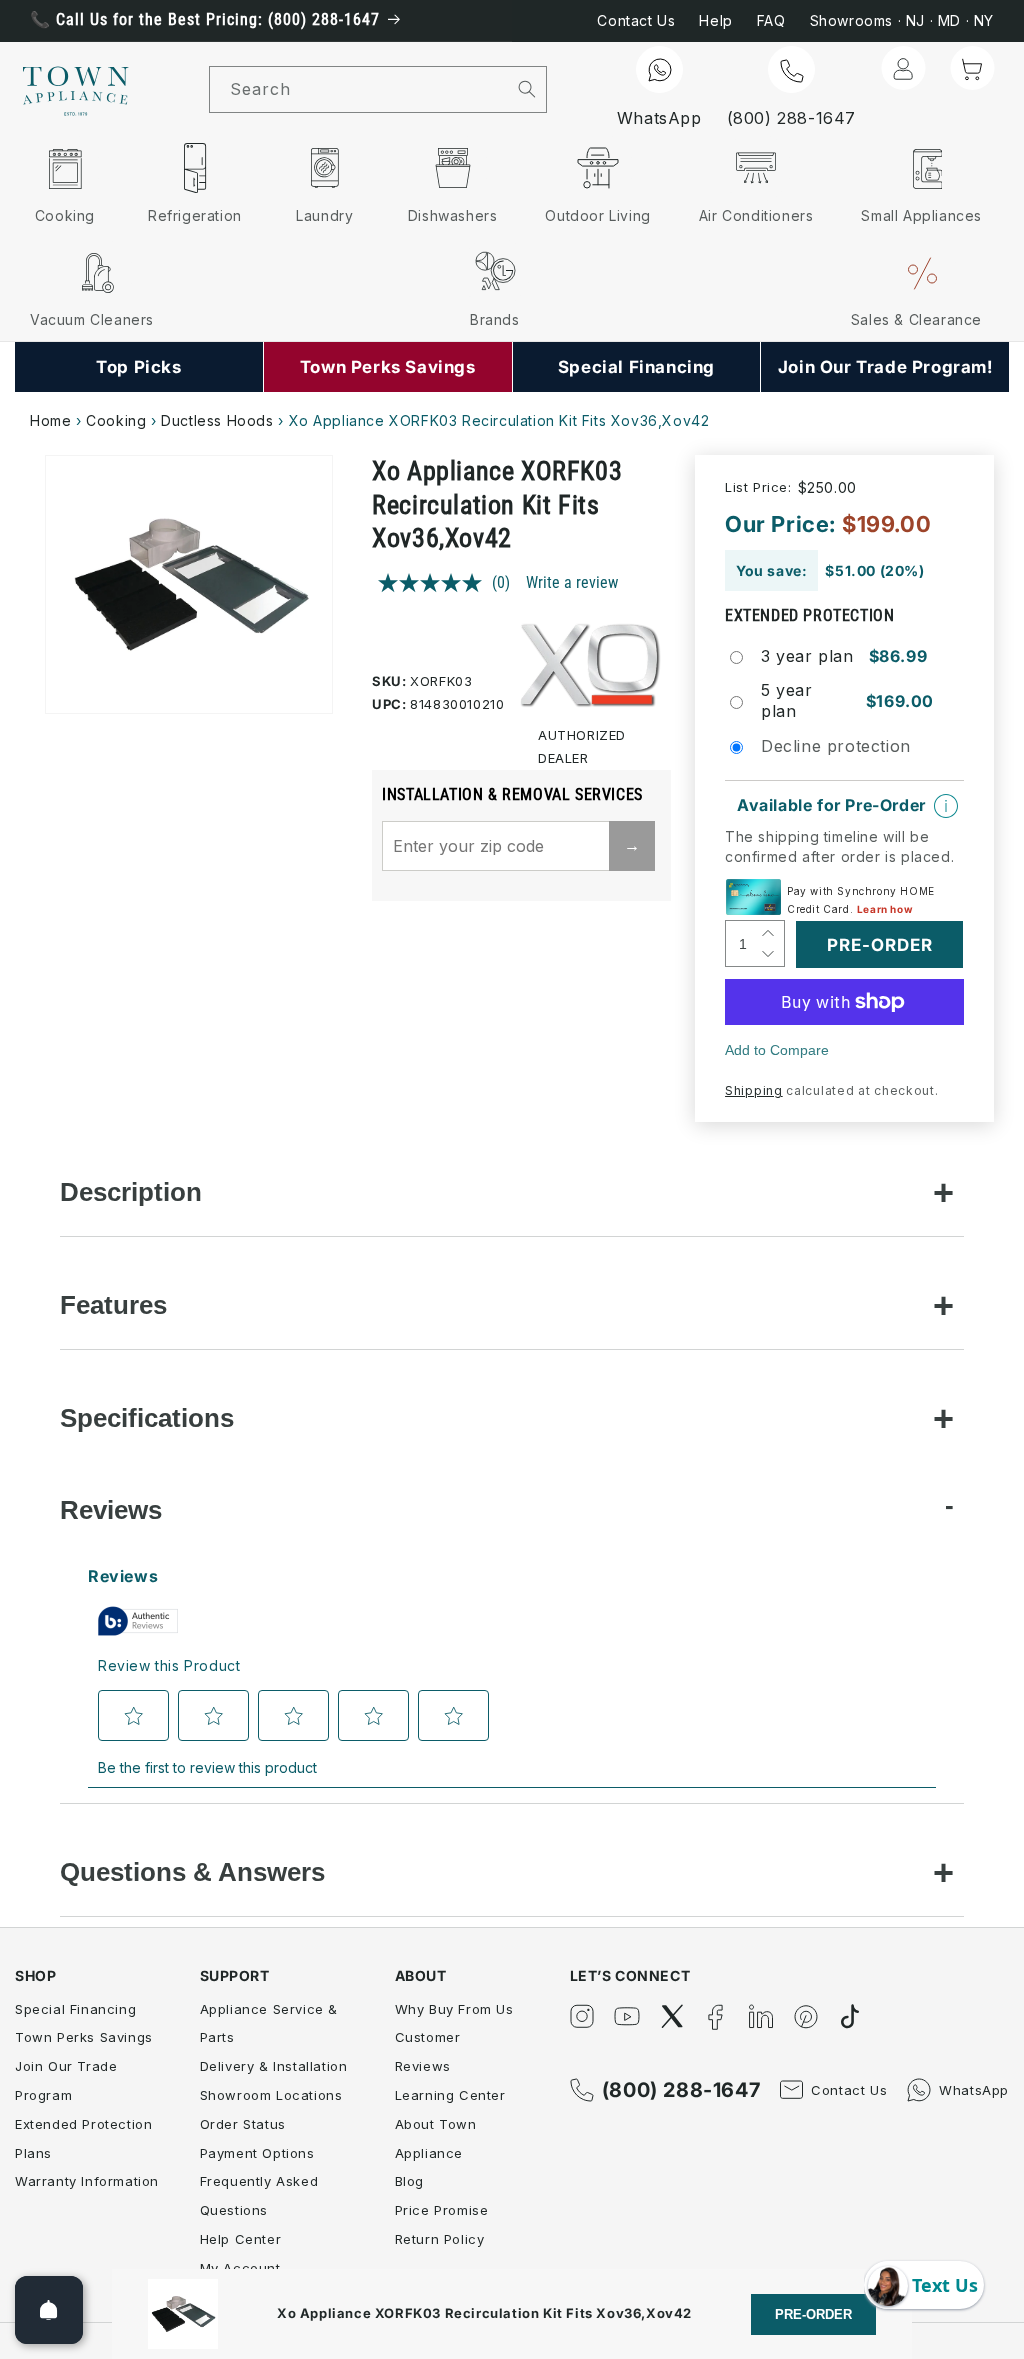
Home (50, 420)
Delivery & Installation (274, 2066)
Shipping (754, 1090)
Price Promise (442, 2210)
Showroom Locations (271, 2095)
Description (131, 1192)
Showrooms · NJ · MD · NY (902, 20)
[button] (972, 68)
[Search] (527, 89)
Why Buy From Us (454, 2009)
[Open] (49, 2310)
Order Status (243, 2124)
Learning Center (450, 2095)
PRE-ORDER (813, 2314)
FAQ (771, 20)
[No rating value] (435, 583)
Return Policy (440, 2239)
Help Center (241, 2239)
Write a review (572, 582)
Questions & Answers (192, 1872)
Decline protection (836, 746)
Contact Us (636, 20)
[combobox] (359, 89)
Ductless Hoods (217, 420)
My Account (240, 2268)
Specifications (147, 1418)
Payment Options (257, 2153)
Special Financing (75, 2009)
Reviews (111, 1510)
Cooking (116, 420)
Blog (409, 2181)
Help (715, 20)
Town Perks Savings (84, 2037)
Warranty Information (87, 2181)
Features (113, 1305)
